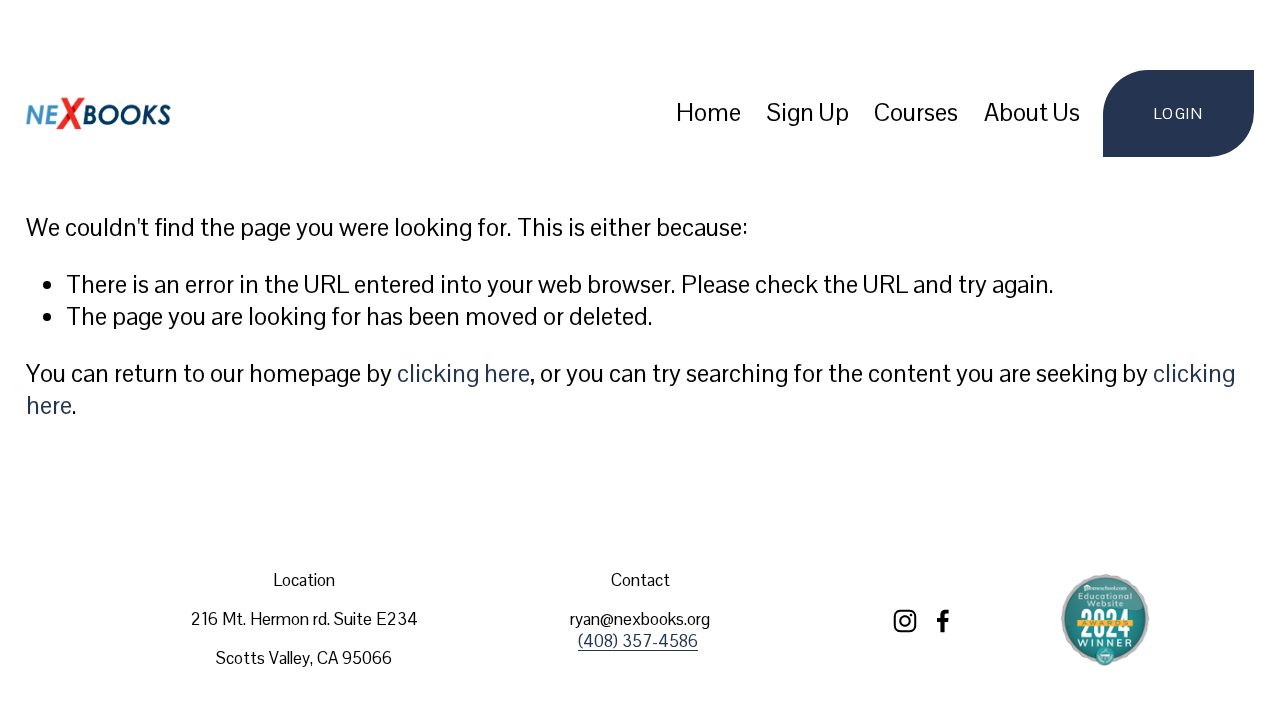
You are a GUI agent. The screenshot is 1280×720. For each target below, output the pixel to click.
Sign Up (808, 112)
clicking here (463, 373)
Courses (916, 112)
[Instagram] (905, 621)
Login (1179, 113)
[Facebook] (943, 621)
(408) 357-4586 (638, 641)
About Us (1032, 112)
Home (708, 112)
